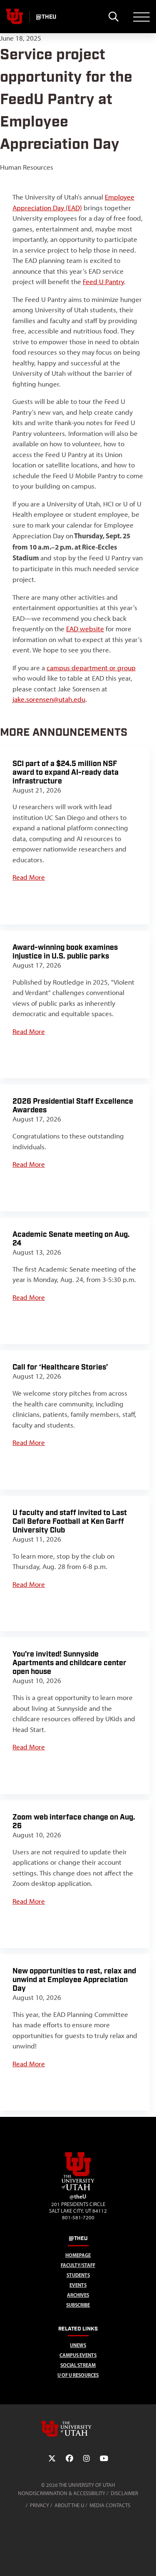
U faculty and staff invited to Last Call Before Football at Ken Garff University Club (70, 1522)
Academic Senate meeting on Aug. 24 (71, 1239)
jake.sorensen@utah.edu (49, 699)
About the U (69, 2505)
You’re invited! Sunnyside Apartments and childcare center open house (69, 1663)
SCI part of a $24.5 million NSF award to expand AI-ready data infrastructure (66, 772)
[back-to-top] (146, 2560)
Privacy (40, 2505)
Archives (78, 2295)
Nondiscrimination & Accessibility (62, 2493)
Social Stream (78, 2365)
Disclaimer (124, 2493)
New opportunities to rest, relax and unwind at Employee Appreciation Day (74, 1980)
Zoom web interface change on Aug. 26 (74, 1822)
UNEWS (78, 2345)
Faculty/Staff (78, 2265)
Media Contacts (110, 2505)
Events (78, 2285)
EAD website (85, 629)
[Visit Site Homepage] (78, 2189)
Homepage (78, 2255)
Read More (29, 877)
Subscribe (78, 2305)
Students (78, 2275)
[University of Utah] (78, 2429)
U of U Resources (78, 2375)
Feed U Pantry (103, 282)
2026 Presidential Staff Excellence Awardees (73, 1106)
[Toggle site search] (113, 17)
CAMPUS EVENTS (78, 2355)
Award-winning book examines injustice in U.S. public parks (65, 952)
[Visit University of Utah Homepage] (15, 17)
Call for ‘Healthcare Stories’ (60, 1367)
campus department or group (91, 668)
